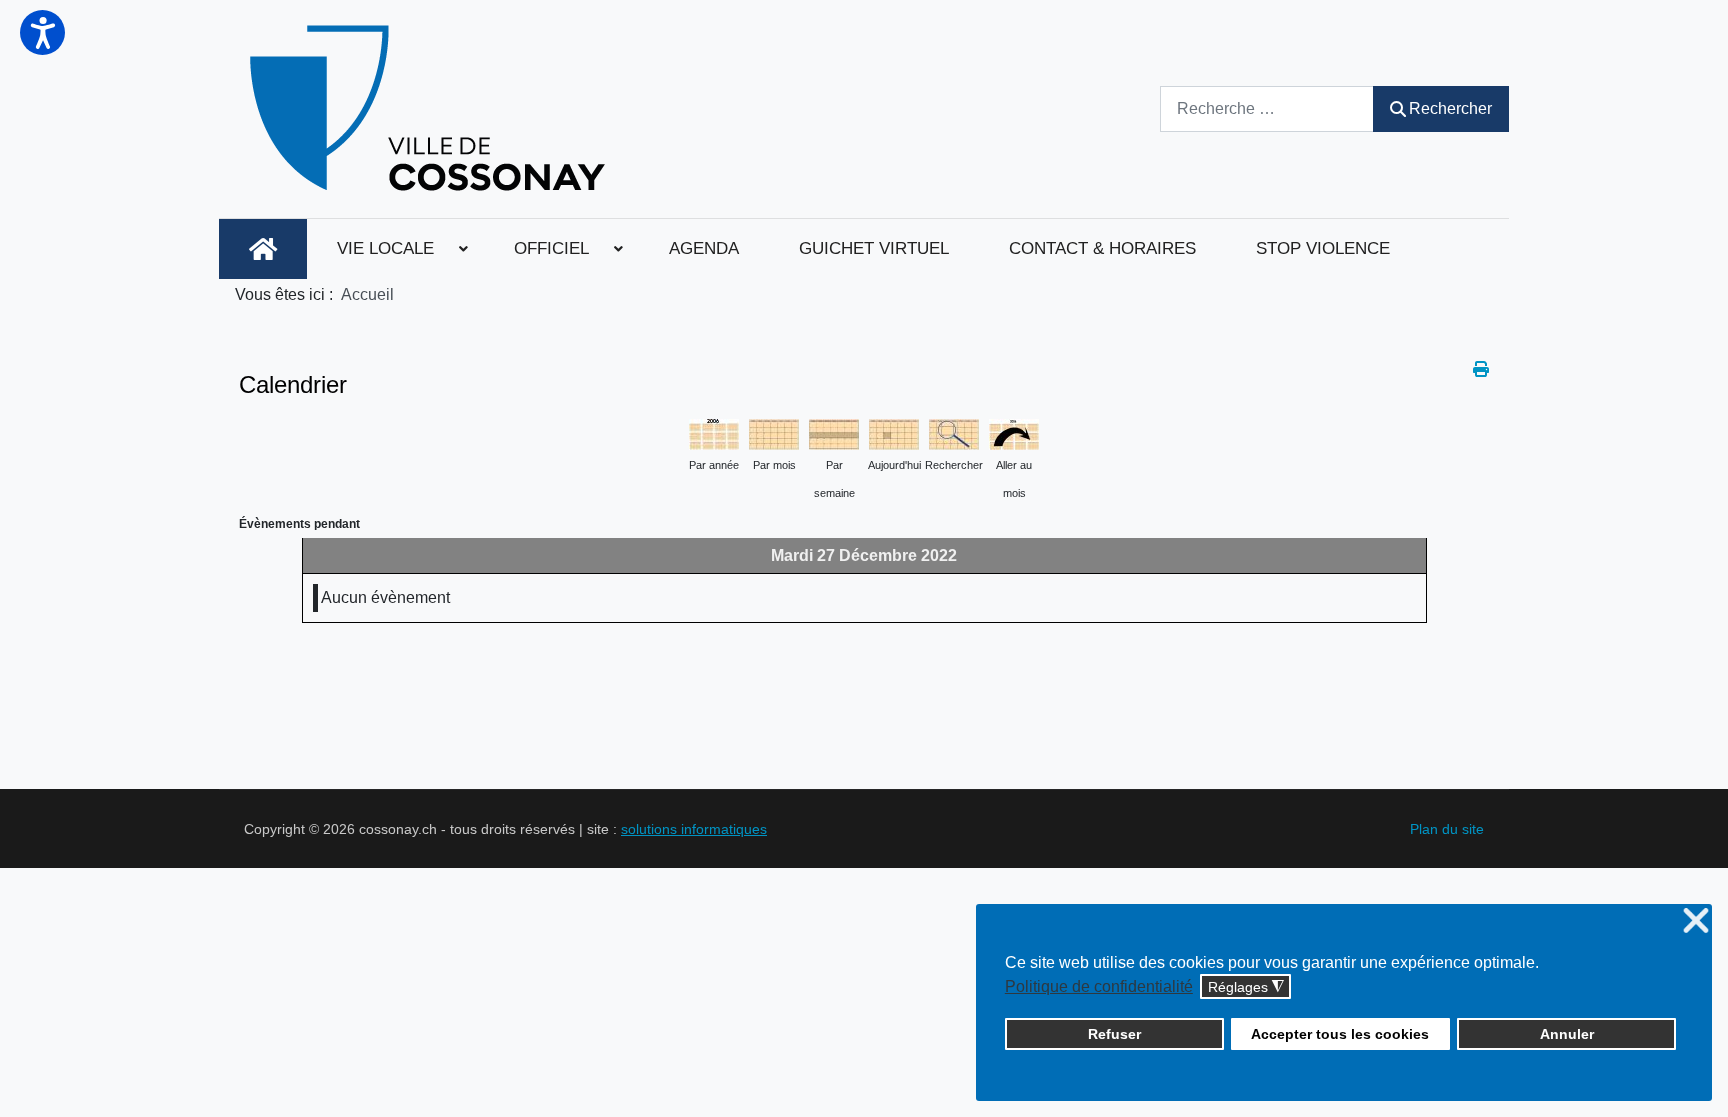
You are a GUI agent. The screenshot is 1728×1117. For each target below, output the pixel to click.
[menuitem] (263, 249)
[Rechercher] (954, 432)
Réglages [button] (1246, 987)
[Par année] (714, 432)
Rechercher (1450, 108)
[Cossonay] (430, 109)
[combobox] (1267, 108)
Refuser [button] (1114, 1034)
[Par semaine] (834, 432)
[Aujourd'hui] (894, 432)
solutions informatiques (694, 829)
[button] (42, 32)
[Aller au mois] (1014, 432)
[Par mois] (774, 432)
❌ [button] (1696, 921)
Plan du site (1447, 829)
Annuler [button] (1567, 1034)
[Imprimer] (1481, 369)
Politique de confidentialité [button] (1099, 986)
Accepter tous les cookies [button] (1340, 1034)
